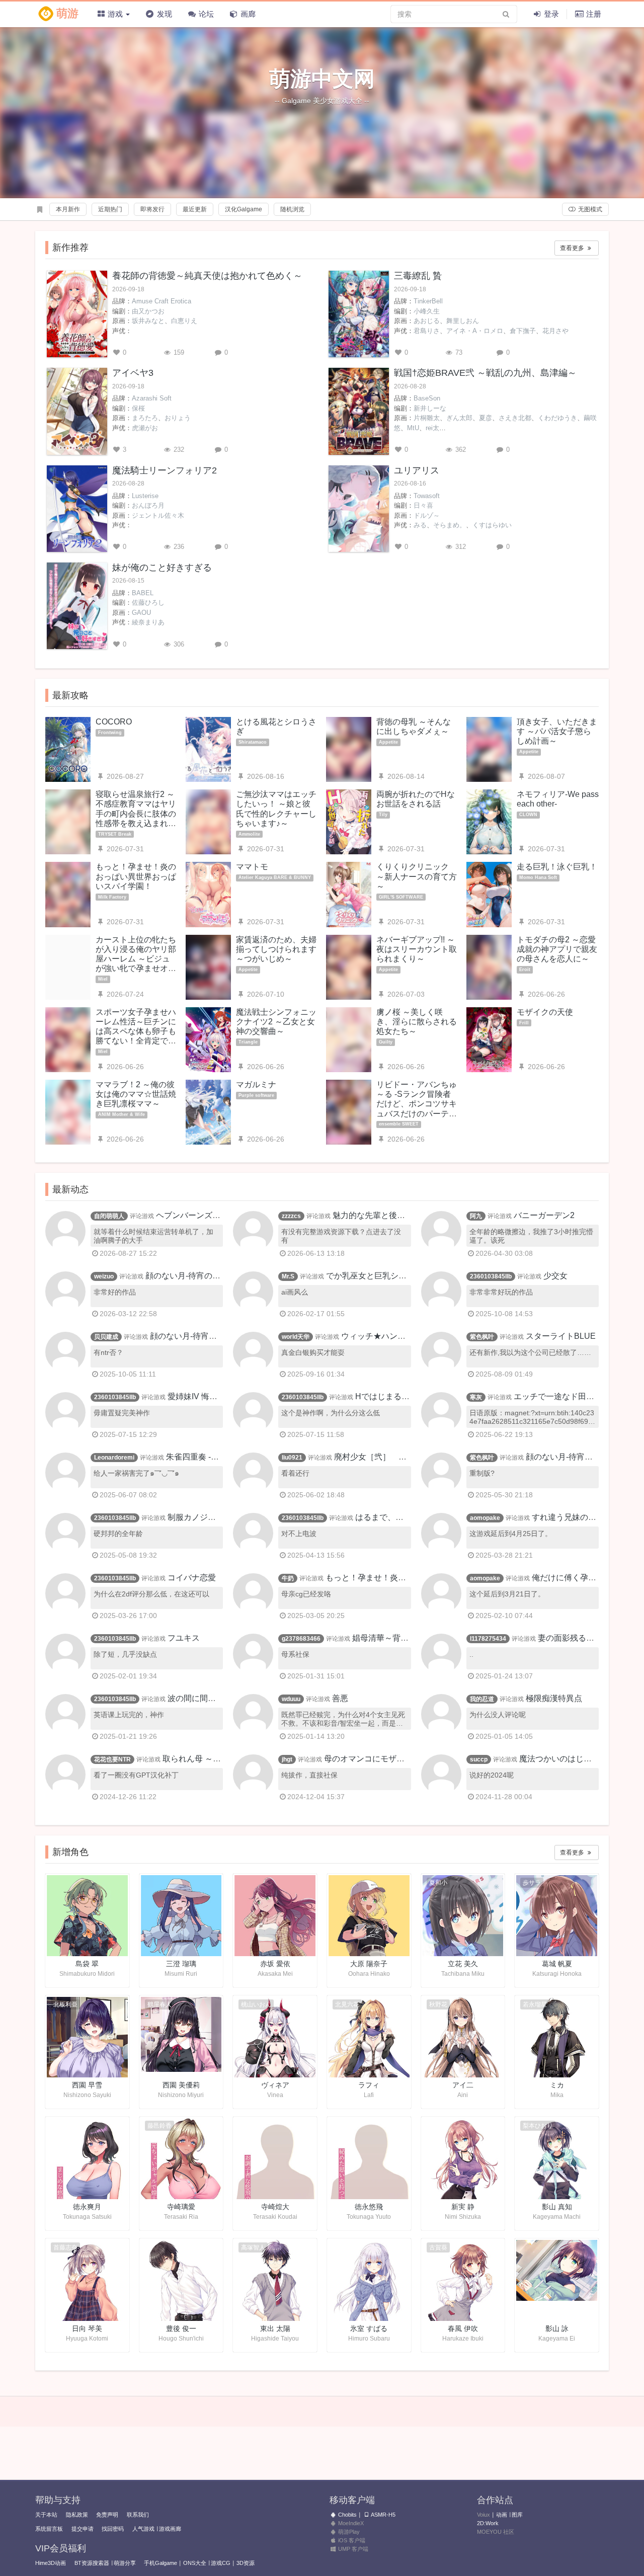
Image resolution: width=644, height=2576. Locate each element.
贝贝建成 (106, 1337)
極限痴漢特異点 (554, 1698)
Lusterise (145, 496)
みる (420, 525)
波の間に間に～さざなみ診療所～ (153, 1703)
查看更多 (573, 248)
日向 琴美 (87, 2328)
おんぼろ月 (148, 505)
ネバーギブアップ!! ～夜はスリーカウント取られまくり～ (417, 949)
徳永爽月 (87, 2207)
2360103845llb (491, 1276)
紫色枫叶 (482, 1337)
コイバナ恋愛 (192, 1578)
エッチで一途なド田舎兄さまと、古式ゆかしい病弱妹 (530, 1401)
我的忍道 (482, 1699)
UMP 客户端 (352, 2549)
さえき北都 (515, 418)
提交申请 (83, 2529)
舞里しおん (463, 321)
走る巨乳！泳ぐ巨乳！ (557, 867)
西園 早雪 (87, 2085)
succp (479, 1759)
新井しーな (430, 408)
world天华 (296, 1337)
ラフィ (369, 2085)
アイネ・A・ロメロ (475, 331)
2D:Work (488, 2523)
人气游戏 (143, 2529)
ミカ (557, 2085)
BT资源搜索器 (92, 2563)
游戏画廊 (170, 2529)
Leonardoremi (114, 1458)
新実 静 (463, 2207)
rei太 (432, 428)
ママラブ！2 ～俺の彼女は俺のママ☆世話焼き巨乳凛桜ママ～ (136, 1094)
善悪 (340, 1698)
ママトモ (252, 867)
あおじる (427, 321)
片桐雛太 (427, 418)
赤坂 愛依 (275, 1964)
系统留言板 (49, 2529)
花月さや (555, 331)
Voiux (484, 2515)
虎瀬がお (145, 428)
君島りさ (427, 331)
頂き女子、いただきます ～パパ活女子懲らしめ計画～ (557, 731)
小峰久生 (427, 311)
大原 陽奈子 (369, 1964)
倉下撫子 (523, 331)
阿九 (476, 1216)
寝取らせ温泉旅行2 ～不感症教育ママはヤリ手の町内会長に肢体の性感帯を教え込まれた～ (136, 814)
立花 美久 (463, 1964)
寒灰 (476, 1397)
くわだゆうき (557, 418)
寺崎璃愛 (181, 2207)
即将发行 (152, 209)
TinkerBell (428, 301)
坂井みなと (148, 321)
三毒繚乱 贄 (418, 276)
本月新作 (68, 209)
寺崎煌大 (275, 2207)
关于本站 (46, 2515)
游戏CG (221, 2563)
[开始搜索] (506, 14)
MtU (413, 428)
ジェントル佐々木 (158, 515)
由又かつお (148, 311)
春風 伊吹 (463, 2328)
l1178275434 (488, 1639)
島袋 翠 (87, 1964)
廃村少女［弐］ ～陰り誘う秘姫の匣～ (342, 1462)
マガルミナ (256, 1084)
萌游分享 (125, 2563)
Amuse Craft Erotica (162, 301)
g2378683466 (301, 1639)
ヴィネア (275, 2085)
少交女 (555, 1276)
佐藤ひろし (148, 602)
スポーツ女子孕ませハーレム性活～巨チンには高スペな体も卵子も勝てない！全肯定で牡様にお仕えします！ (136, 1031)
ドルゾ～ (427, 515)
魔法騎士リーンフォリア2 (165, 470)
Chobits (347, 2515)
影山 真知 (557, 2207)
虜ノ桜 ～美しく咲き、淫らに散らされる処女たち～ (417, 1022)
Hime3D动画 (51, 2563)
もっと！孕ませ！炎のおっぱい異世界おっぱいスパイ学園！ (136, 876)
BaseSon (427, 398)
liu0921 (292, 1458)
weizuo (104, 1276)
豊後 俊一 (181, 2328)
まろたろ (145, 418)
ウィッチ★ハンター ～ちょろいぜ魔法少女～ (342, 1341)
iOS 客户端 (351, 2540)
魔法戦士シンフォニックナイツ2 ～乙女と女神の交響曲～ (276, 1022)
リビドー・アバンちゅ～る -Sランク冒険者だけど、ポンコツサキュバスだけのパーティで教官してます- (417, 1104)
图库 (517, 2515)
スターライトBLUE (561, 1336)
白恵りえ (184, 321)
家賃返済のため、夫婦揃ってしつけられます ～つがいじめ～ (276, 949)
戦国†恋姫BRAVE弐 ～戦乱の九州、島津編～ (485, 373)
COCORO (114, 722)
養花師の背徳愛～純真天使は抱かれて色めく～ (207, 276)
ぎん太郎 (459, 418)
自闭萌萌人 (109, 1216)
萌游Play (348, 2532)
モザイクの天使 (545, 1012)
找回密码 (113, 2529)
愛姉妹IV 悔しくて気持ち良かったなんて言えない (155, 1401)
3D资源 (246, 2563)
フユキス (184, 1638)
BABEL (143, 593)
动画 (502, 2515)
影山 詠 (557, 2328)
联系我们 (138, 2515)
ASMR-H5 (383, 2515)
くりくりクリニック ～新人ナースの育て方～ (417, 876)
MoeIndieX (350, 2523)
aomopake (485, 1518)
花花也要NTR (112, 1759)
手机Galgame (160, 2563)
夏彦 (486, 418)
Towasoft (427, 496)
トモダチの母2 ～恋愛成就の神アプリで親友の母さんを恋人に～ (557, 949)
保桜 (138, 408)
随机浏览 (292, 209)
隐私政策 (77, 2515)
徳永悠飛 (369, 2207)
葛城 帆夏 (557, 1964)
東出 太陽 (275, 2328)
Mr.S (288, 1276)
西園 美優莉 (181, 2085)
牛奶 (288, 1578)
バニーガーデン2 (544, 1215)
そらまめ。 (450, 525)
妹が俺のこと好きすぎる (162, 568)
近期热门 (110, 209)
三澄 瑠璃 (181, 1964)
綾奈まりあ (148, 622)
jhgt (287, 1759)
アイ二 (463, 2085)
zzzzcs (291, 1216)
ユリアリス (417, 470)
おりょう (178, 418)
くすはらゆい (492, 525)
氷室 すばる (369, 2328)
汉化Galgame (244, 209)
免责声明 (107, 2515)
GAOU (141, 613)
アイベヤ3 (133, 373)
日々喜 (423, 505)
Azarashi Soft (152, 398)
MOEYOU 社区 (496, 2532)
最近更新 (195, 209)
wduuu (291, 1699)
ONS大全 (195, 2563)
